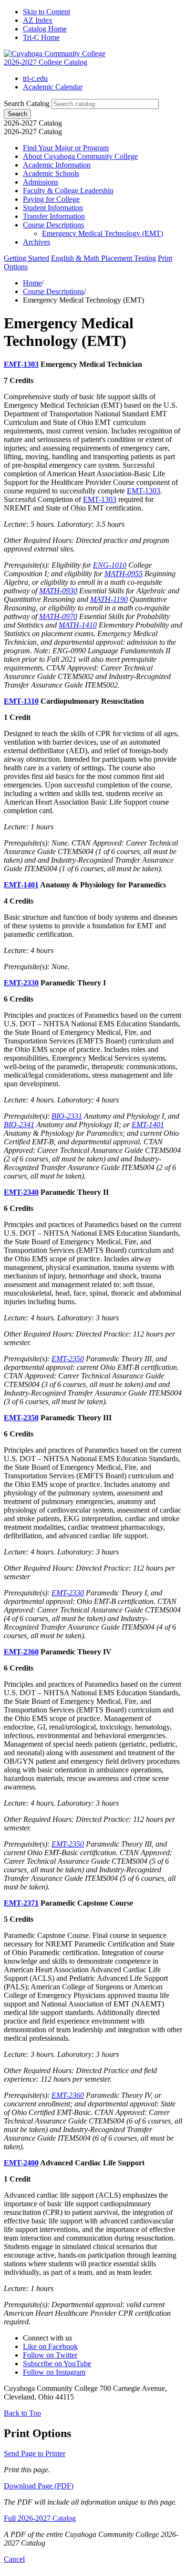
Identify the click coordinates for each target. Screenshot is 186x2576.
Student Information (53, 208)
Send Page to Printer (35, 2453)
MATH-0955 (124, 574)
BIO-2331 (67, 1116)
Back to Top (22, 2413)
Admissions (41, 182)
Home (32, 283)
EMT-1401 (21, 885)
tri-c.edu (35, 78)
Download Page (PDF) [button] (39, 2486)
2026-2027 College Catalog (46, 62)
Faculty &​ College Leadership (68, 191)
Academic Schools (51, 173)
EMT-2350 (68, 1359)
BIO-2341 (19, 1125)
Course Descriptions (53, 225)
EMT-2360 (21, 1652)
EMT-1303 (21, 364)
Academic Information (57, 165)
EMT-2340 (21, 1192)
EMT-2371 (21, 1903)
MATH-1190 (109, 599)
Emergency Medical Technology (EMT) (103, 233)
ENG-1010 (110, 565)
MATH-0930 (58, 591)
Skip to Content (46, 12)
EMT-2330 (21, 983)
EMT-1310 (21, 701)
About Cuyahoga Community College (80, 156)
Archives (36, 242)
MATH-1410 (78, 625)
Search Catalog (27, 103)
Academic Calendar (53, 87)
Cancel (14, 2559)
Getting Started (26, 258)
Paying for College (51, 199)
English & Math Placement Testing (103, 258)
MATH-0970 (58, 616)
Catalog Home (45, 29)
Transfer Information (54, 216)
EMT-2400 (21, 2163)
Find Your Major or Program (66, 148)
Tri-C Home (41, 37)
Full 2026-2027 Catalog (40, 2518)
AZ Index (38, 20)
